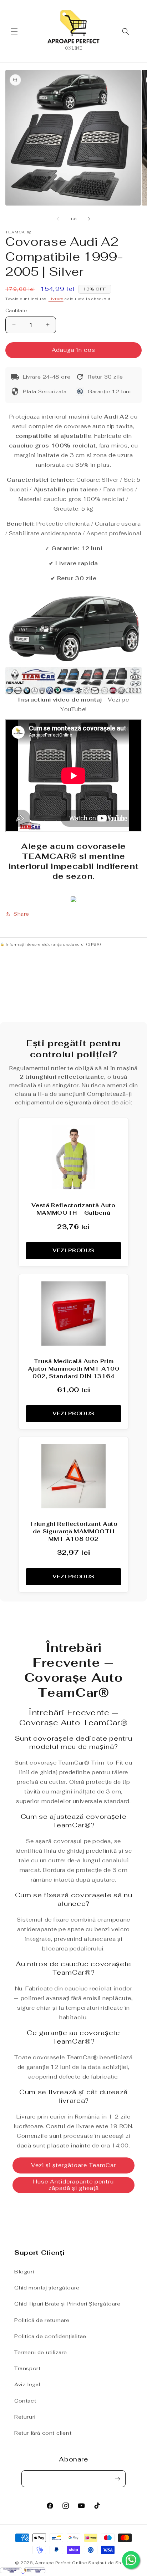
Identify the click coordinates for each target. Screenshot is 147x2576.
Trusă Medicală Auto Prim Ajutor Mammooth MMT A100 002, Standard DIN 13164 (74, 1369)
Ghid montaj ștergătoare (47, 2288)
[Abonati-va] (117, 2479)
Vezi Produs (73, 1250)
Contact (25, 2401)
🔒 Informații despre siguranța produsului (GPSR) (50, 944)
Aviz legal (27, 2384)
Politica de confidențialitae (50, 2336)
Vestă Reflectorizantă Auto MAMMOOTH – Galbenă (73, 1209)
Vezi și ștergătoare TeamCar (73, 2165)
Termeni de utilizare (41, 2352)
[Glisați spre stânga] (58, 219)
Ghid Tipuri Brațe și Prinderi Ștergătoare (67, 2304)
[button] (14, 31)
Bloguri (24, 2272)
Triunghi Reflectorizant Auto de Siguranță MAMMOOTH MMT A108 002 (73, 1531)
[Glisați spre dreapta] (89, 219)
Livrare (56, 299)
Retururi (25, 2417)
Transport (27, 2368)
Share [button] (21, 914)
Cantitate (16, 311)
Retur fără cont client (43, 2433)
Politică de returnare (42, 2320)
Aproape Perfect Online (61, 2563)
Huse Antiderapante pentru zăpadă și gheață (73, 2185)
